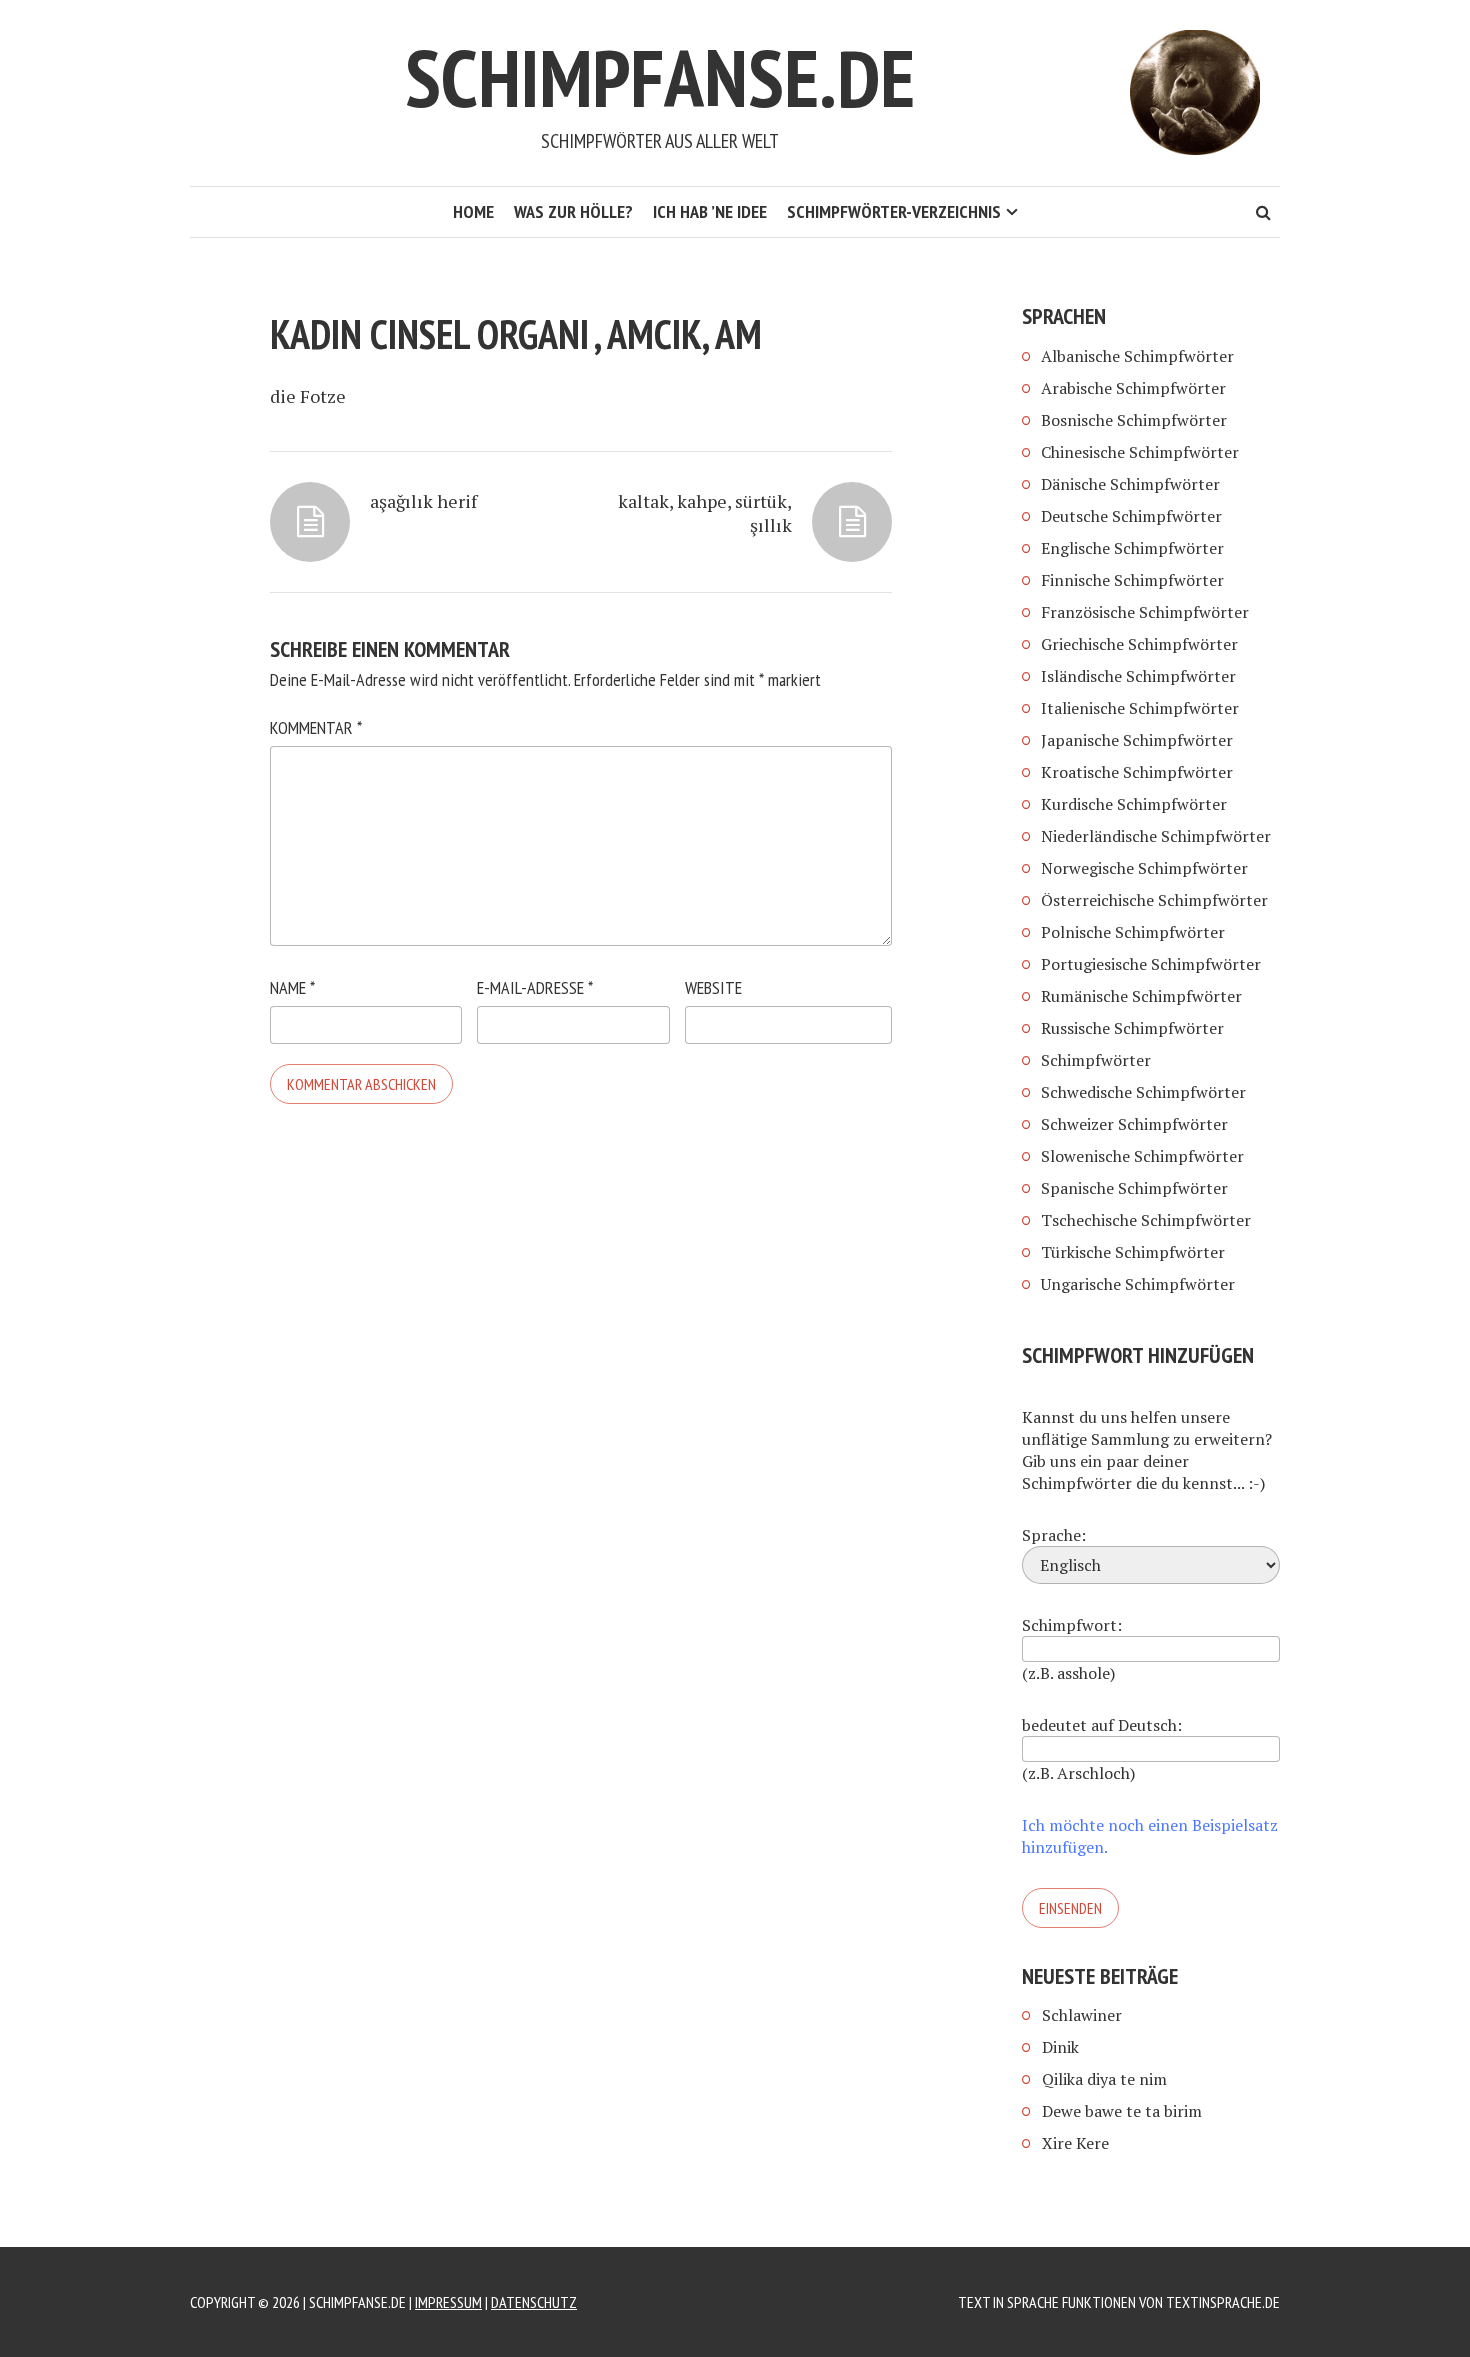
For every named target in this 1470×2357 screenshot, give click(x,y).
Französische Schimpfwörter (1145, 612)
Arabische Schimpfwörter (1133, 388)
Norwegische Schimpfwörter (1144, 868)
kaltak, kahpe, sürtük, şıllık (705, 513)
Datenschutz (534, 2302)
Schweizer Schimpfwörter (1134, 1124)
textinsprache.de (1223, 2302)
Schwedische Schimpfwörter (1143, 1092)
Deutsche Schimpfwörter (1131, 516)
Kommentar (316, 727)
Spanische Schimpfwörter (1134, 1188)
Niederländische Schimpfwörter (1156, 836)
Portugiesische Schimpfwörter (1151, 964)
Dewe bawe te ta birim (1122, 2111)
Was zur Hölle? (573, 211)
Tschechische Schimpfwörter (1146, 1220)
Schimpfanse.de (660, 77)
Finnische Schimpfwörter (1132, 580)
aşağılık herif (423, 501)
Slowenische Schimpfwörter (1142, 1156)
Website (713, 987)
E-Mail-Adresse (535, 987)
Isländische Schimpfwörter (1138, 676)
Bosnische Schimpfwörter (1134, 420)
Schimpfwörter (1096, 1060)
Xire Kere (1075, 2143)
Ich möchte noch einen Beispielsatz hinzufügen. (1150, 1836)
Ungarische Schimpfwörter (1138, 1284)
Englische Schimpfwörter (1132, 548)
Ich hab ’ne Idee (710, 211)
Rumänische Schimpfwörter (1141, 996)
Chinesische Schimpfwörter (1140, 452)
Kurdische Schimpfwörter (1134, 804)
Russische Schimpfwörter (1132, 1028)
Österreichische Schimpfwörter (1154, 900)
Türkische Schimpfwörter (1133, 1252)
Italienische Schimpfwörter (1140, 708)
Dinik (1060, 2047)
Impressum (448, 2302)
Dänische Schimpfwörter (1130, 484)
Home (473, 211)
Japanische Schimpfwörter (1137, 740)
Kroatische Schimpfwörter (1137, 772)
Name (292, 987)
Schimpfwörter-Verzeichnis (894, 211)
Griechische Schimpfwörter (1139, 644)
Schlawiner (1082, 2015)
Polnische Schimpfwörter (1133, 932)
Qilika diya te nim (1104, 2079)
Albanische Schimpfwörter (1137, 356)
